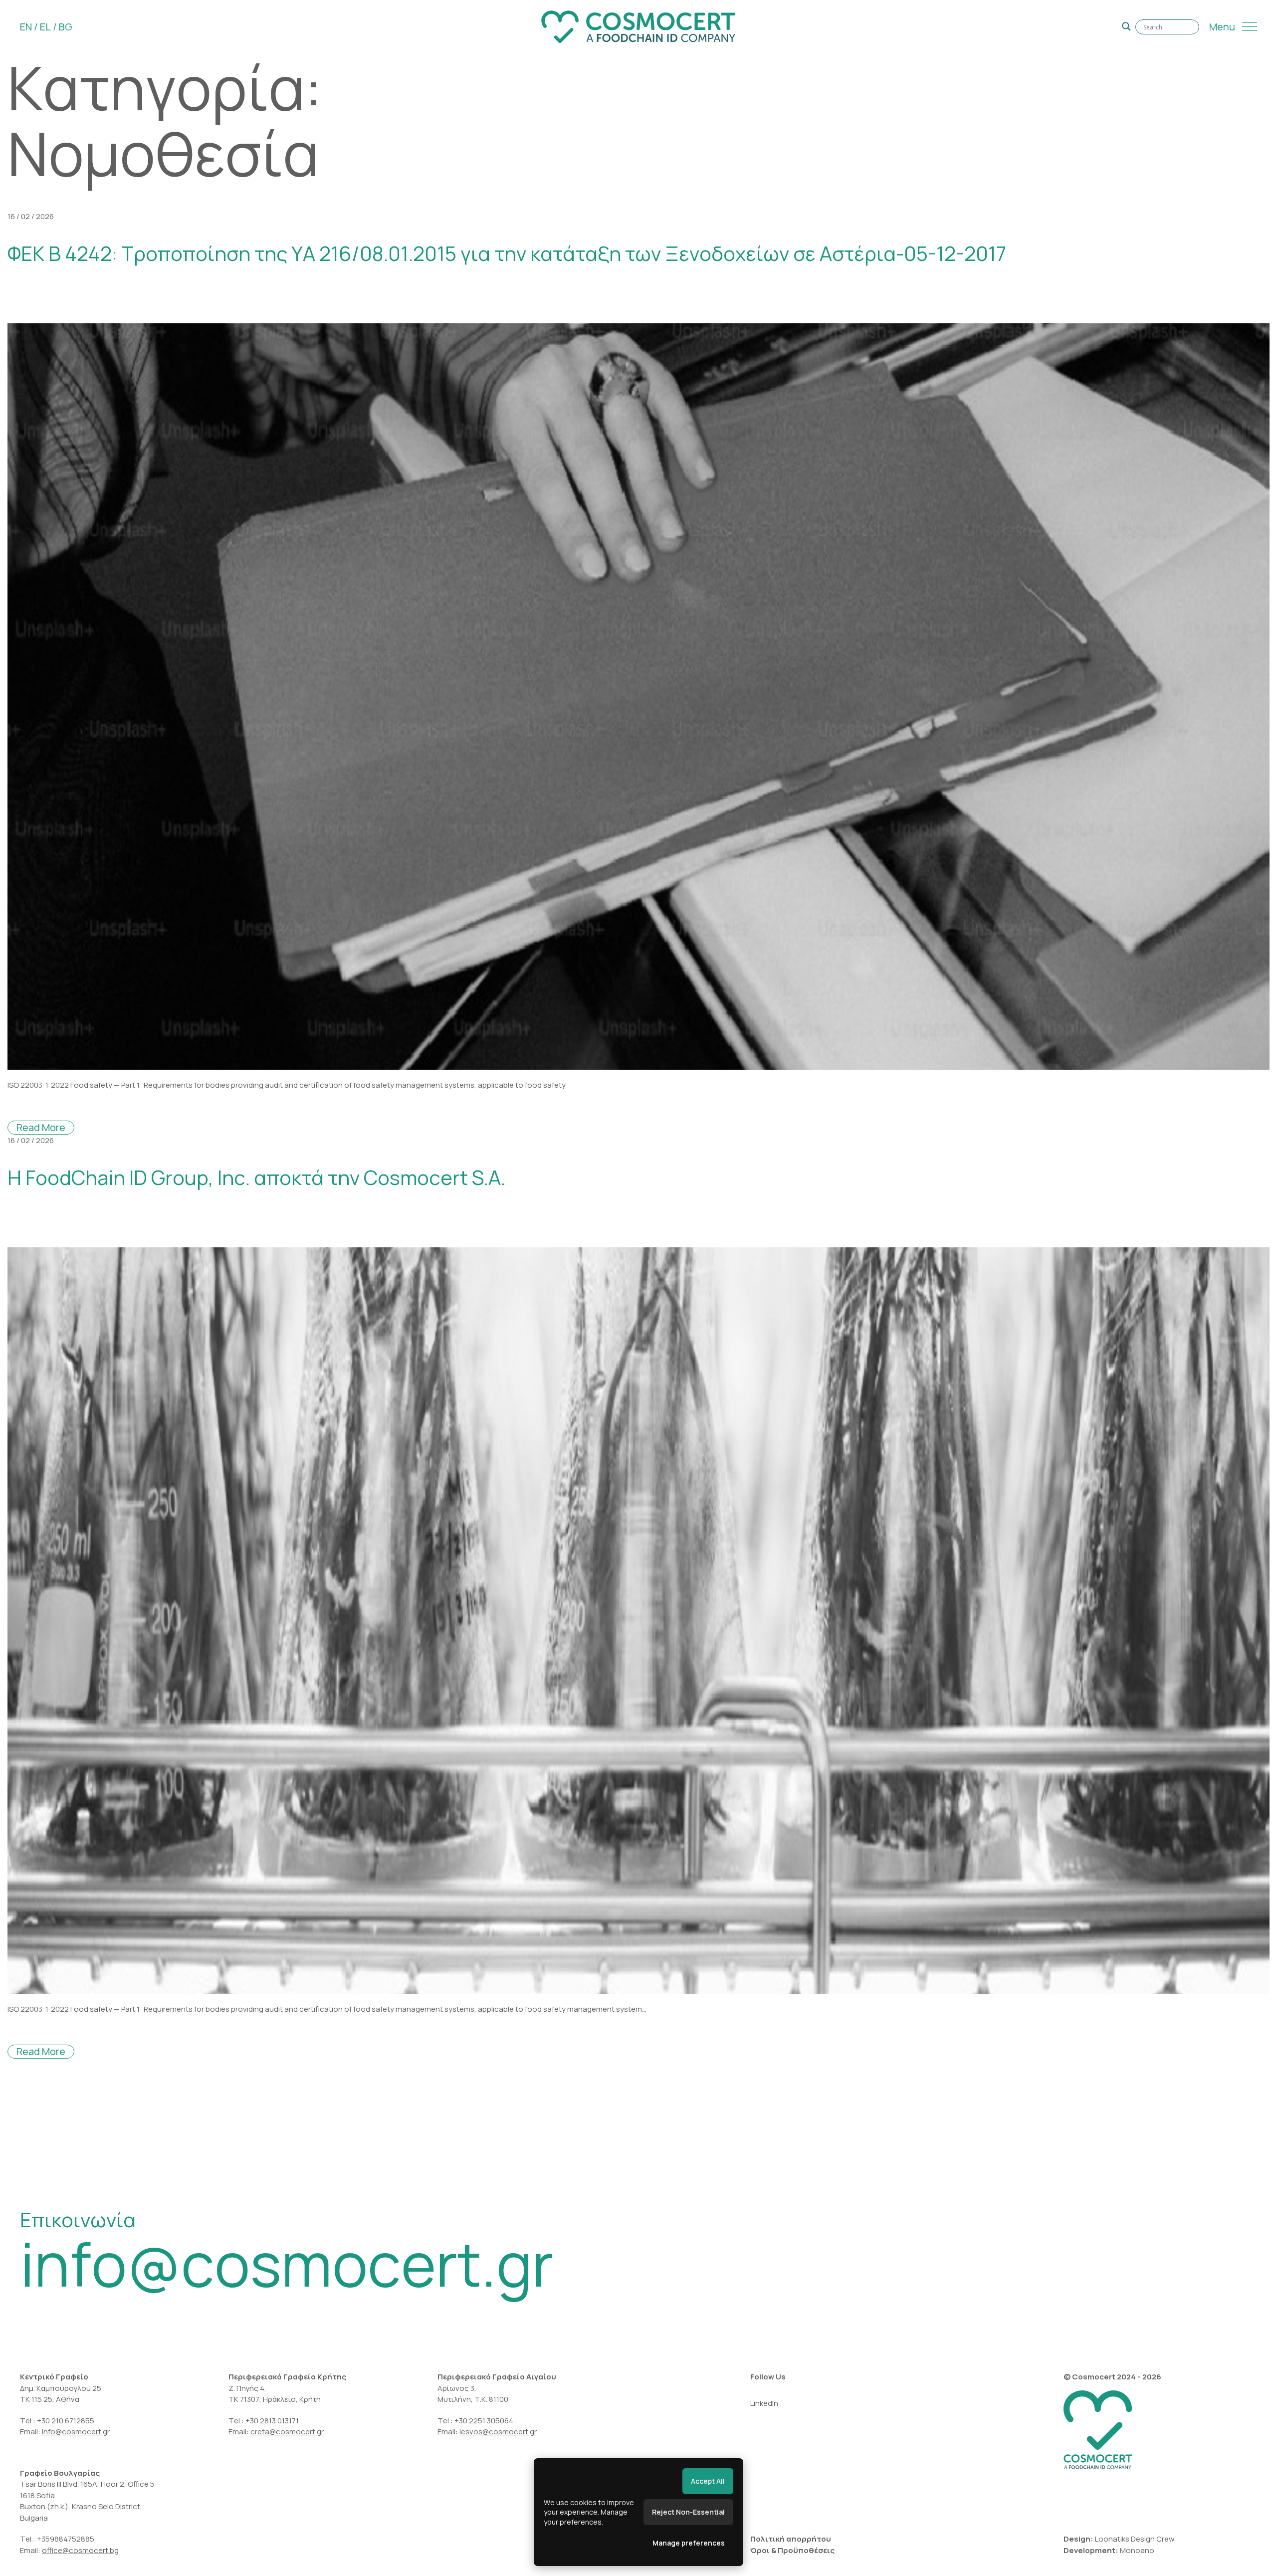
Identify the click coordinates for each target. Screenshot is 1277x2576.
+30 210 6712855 (66, 2421)
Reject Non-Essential (688, 2512)
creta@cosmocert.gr (287, 2432)
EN (26, 27)
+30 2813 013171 (272, 2421)
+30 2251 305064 (485, 2421)
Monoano (1137, 2550)
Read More (41, 1127)
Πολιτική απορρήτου (791, 2539)
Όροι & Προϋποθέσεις (792, 2550)
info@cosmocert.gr (287, 2264)
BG (66, 27)
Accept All (708, 2481)
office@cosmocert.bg (80, 2550)
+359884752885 (66, 2539)
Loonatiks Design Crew (1135, 2539)
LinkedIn (764, 2403)
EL (45, 27)
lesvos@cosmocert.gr (498, 2432)
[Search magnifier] (1126, 26)
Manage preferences (689, 2543)
